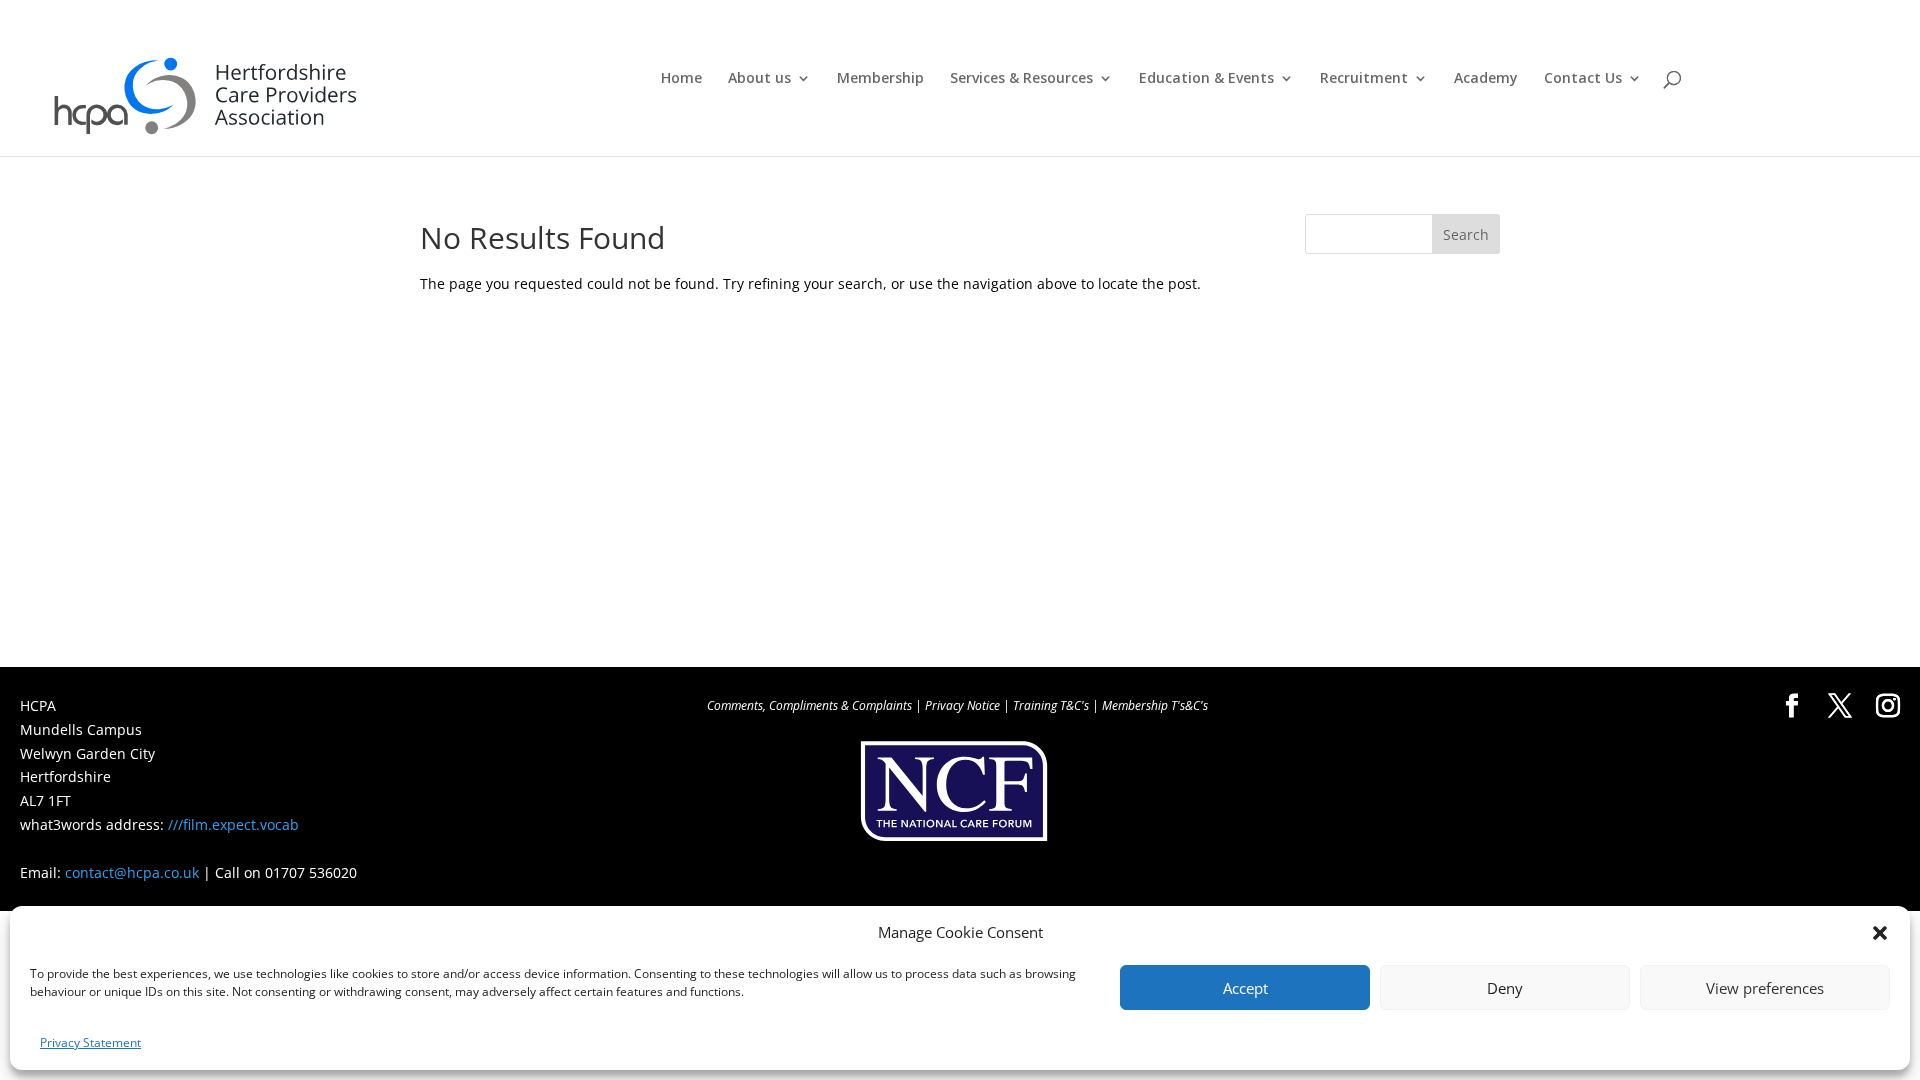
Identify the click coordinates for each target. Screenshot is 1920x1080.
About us (759, 79)
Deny (1505, 988)
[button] (1880, 933)
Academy (1486, 79)
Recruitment (1364, 79)
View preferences (1765, 988)
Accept (1245, 988)
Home (681, 79)
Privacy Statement (90, 1042)
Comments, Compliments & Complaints (809, 705)
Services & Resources (1021, 79)
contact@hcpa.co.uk (132, 872)
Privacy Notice (962, 705)
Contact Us (1583, 79)
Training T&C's (1051, 705)
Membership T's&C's (1155, 705)
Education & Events (1206, 79)
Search (1466, 234)
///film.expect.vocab (233, 824)
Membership (880, 79)
